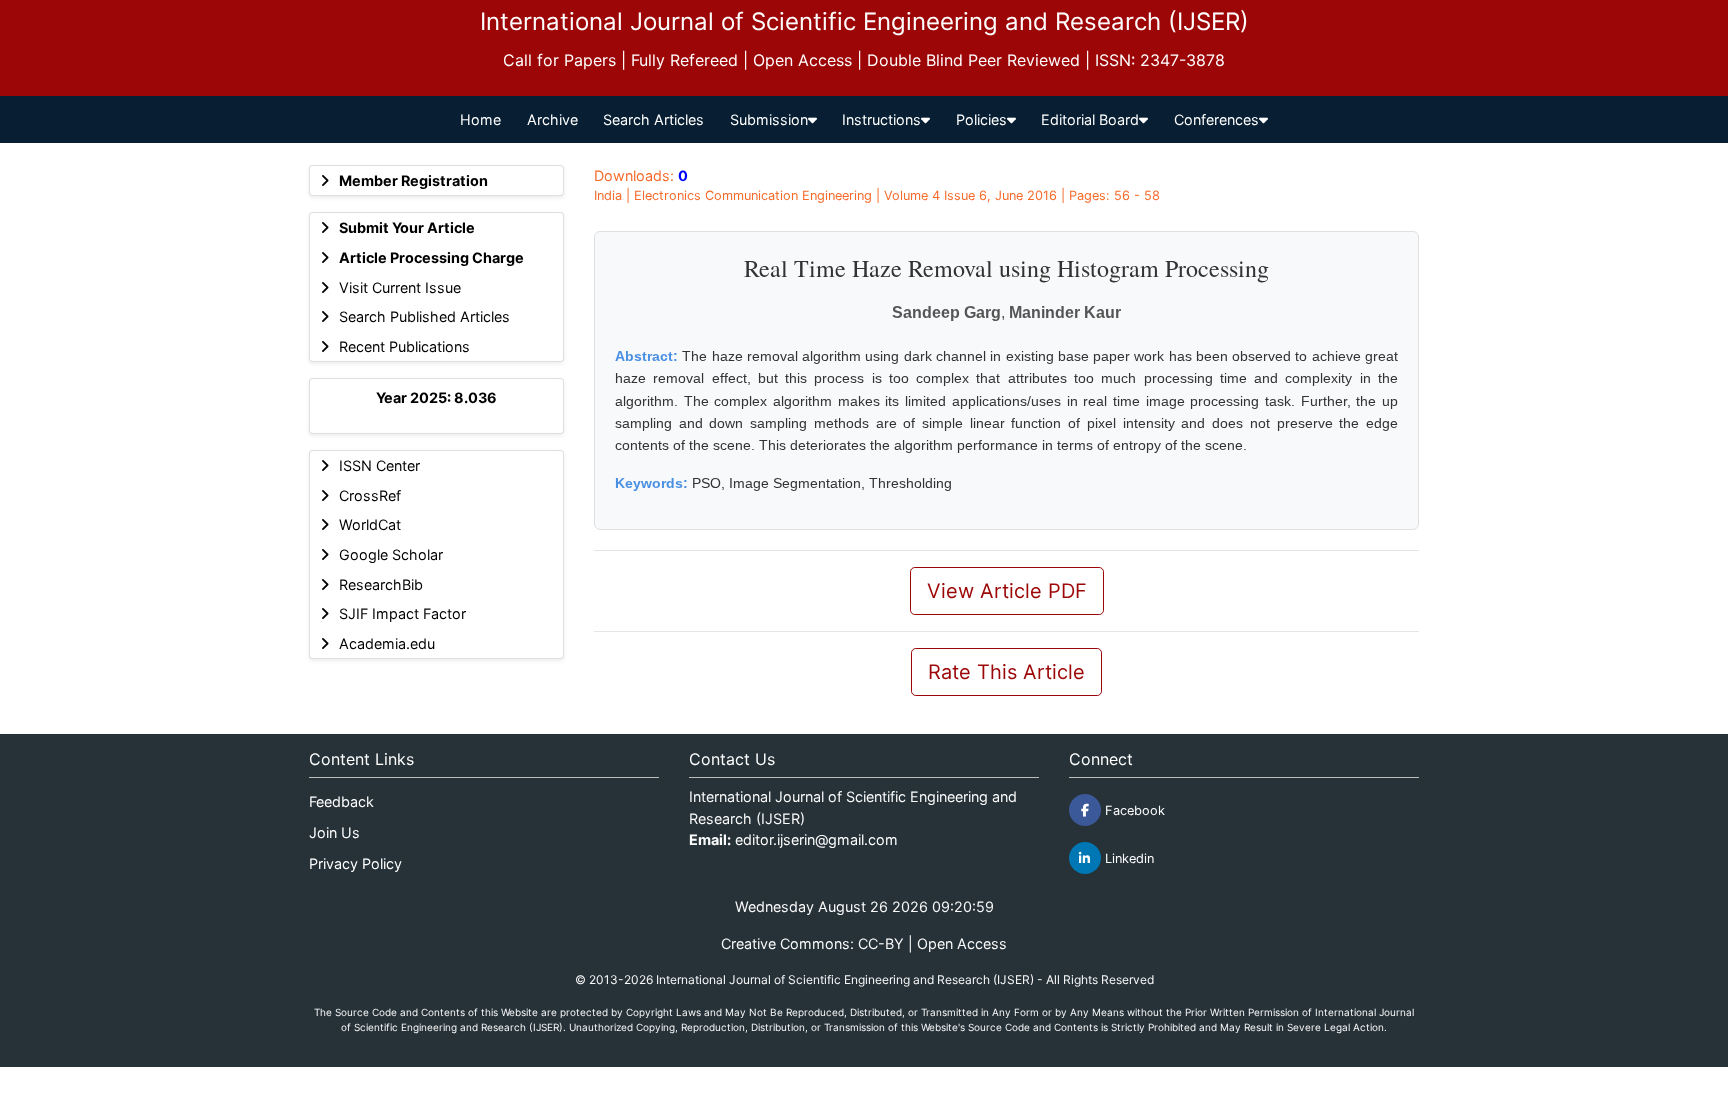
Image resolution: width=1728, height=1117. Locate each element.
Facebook (1133, 810)
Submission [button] (769, 119)
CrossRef (370, 495)
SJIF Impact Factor (402, 613)
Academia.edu (387, 643)
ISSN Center (379, 465)
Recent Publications (404, 346)
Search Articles (653, 119)
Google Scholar (391, 554)
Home (480, 119)
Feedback (341, 801)
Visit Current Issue (400, 287)
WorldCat (370, 524)
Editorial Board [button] (1090, 119)
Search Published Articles (424, 316)
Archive (552, 119)
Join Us (334, 832)
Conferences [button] (1216, 119)
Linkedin (1127, 858)
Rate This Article (1006, 672)
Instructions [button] (881, 119)
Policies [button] (981, 119)
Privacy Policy (355, 863)
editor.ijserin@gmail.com (816, 839)
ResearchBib (381, 584)
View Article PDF (1007, 591)
